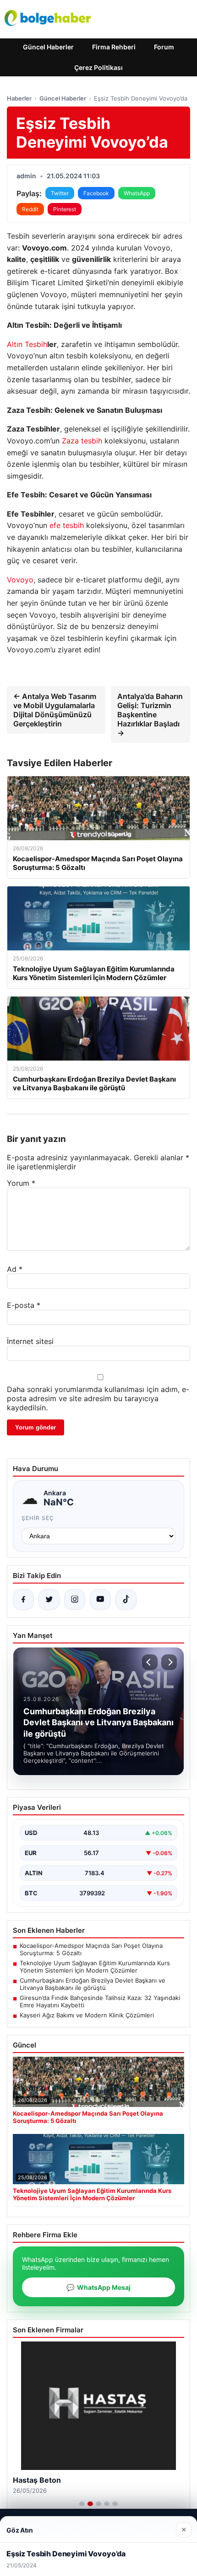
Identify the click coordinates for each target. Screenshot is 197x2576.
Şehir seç (38, 1518)
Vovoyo (20, 580)
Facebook (96, 193)
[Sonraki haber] (169, 1662)
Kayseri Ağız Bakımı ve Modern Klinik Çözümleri (87, 2015)
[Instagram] (75, 1600)
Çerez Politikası (98, 67)
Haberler (19, 98)
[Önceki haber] (150, 1662)
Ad (15, 1269)
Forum (164, 47)
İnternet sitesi (30, 1341)
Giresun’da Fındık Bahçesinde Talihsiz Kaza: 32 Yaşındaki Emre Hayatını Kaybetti (100, 2001)
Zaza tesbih (82, 441)
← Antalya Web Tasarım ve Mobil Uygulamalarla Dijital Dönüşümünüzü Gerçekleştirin (55, 710)
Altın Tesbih (27, 344)
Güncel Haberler (48, 47)
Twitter (60, 193)
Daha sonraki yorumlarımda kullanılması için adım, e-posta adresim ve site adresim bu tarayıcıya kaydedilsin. (98, 1398)
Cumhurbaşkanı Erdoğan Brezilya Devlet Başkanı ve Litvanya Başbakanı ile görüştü (93, 1984)
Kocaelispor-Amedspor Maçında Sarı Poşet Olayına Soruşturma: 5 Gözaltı (91, 1949)
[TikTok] (126, 1600)
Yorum (21, 1183)
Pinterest (65, 209)
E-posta (24, 1305)
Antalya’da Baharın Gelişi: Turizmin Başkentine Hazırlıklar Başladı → (150, 715)
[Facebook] (23, 1600)
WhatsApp (137, 193)
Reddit (30, 209)
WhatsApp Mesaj (98, 2287)
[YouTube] (100, 1600)
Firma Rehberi (114, 47)
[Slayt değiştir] (82, 2504)
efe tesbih (67, 525)
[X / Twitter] (49, 1600)
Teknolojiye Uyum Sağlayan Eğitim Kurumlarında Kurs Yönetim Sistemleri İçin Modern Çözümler (95, 1967)
